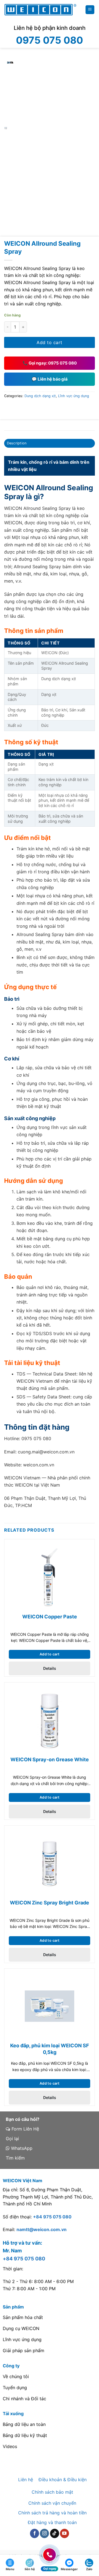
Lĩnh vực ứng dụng (74, 396)
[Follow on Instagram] (44, 2533)
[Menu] (90, 10)
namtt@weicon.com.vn (42, 2229)
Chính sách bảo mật (52, 2492)
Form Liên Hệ (25, 2129)
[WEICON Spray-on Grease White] (50, 1720)
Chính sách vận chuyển (52, 2503)
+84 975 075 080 (52, 2217)
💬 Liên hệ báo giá (50, 379)
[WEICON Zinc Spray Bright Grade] (50, 1863)
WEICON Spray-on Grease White (50, 1759)
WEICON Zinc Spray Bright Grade (50, 1903)
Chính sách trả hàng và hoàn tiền (52, 2513)
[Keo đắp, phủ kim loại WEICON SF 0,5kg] (50, 2006)
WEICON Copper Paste (50, 1617)
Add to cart (49, 342)
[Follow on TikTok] (55, 2533)
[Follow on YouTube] (64, 2533)
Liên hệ (26, 2480)
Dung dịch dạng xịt (40, 396)
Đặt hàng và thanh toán (52, 2522)
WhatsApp (21, 2148)
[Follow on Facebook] (35, 2533)
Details (50, 1668)
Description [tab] (17, 443)
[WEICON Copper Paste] (50, 1577)
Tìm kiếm (15, 2158)
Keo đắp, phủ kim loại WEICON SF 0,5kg (50, 2049)
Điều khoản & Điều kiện (63, 2480)
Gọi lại (12, 2139)
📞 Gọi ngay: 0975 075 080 (50, 363)
